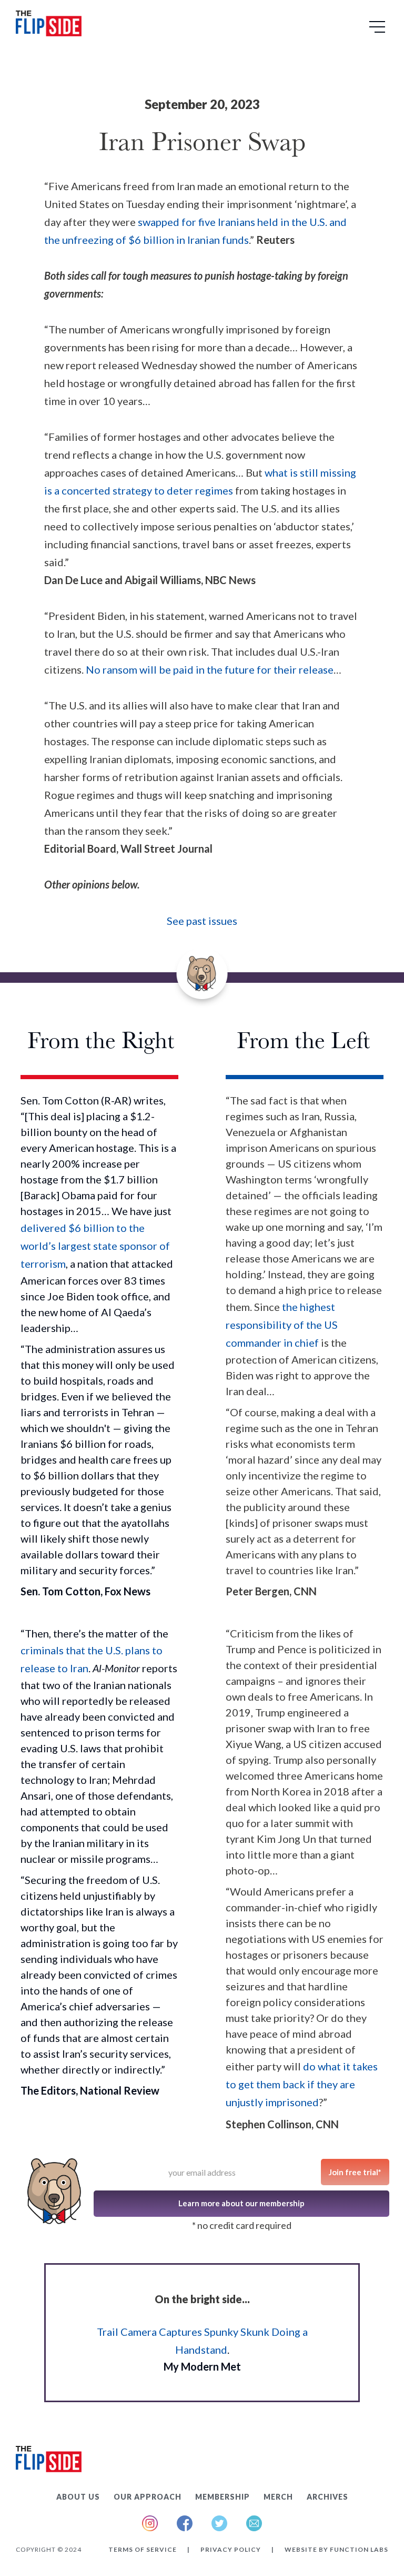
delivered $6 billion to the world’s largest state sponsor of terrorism (95, 1246)
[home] (49, 26)
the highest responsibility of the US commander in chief (282, 1325)
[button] (379, 31)
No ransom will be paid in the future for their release (210, 669)
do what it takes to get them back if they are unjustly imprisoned (302, 2084)
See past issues (202, 921)
